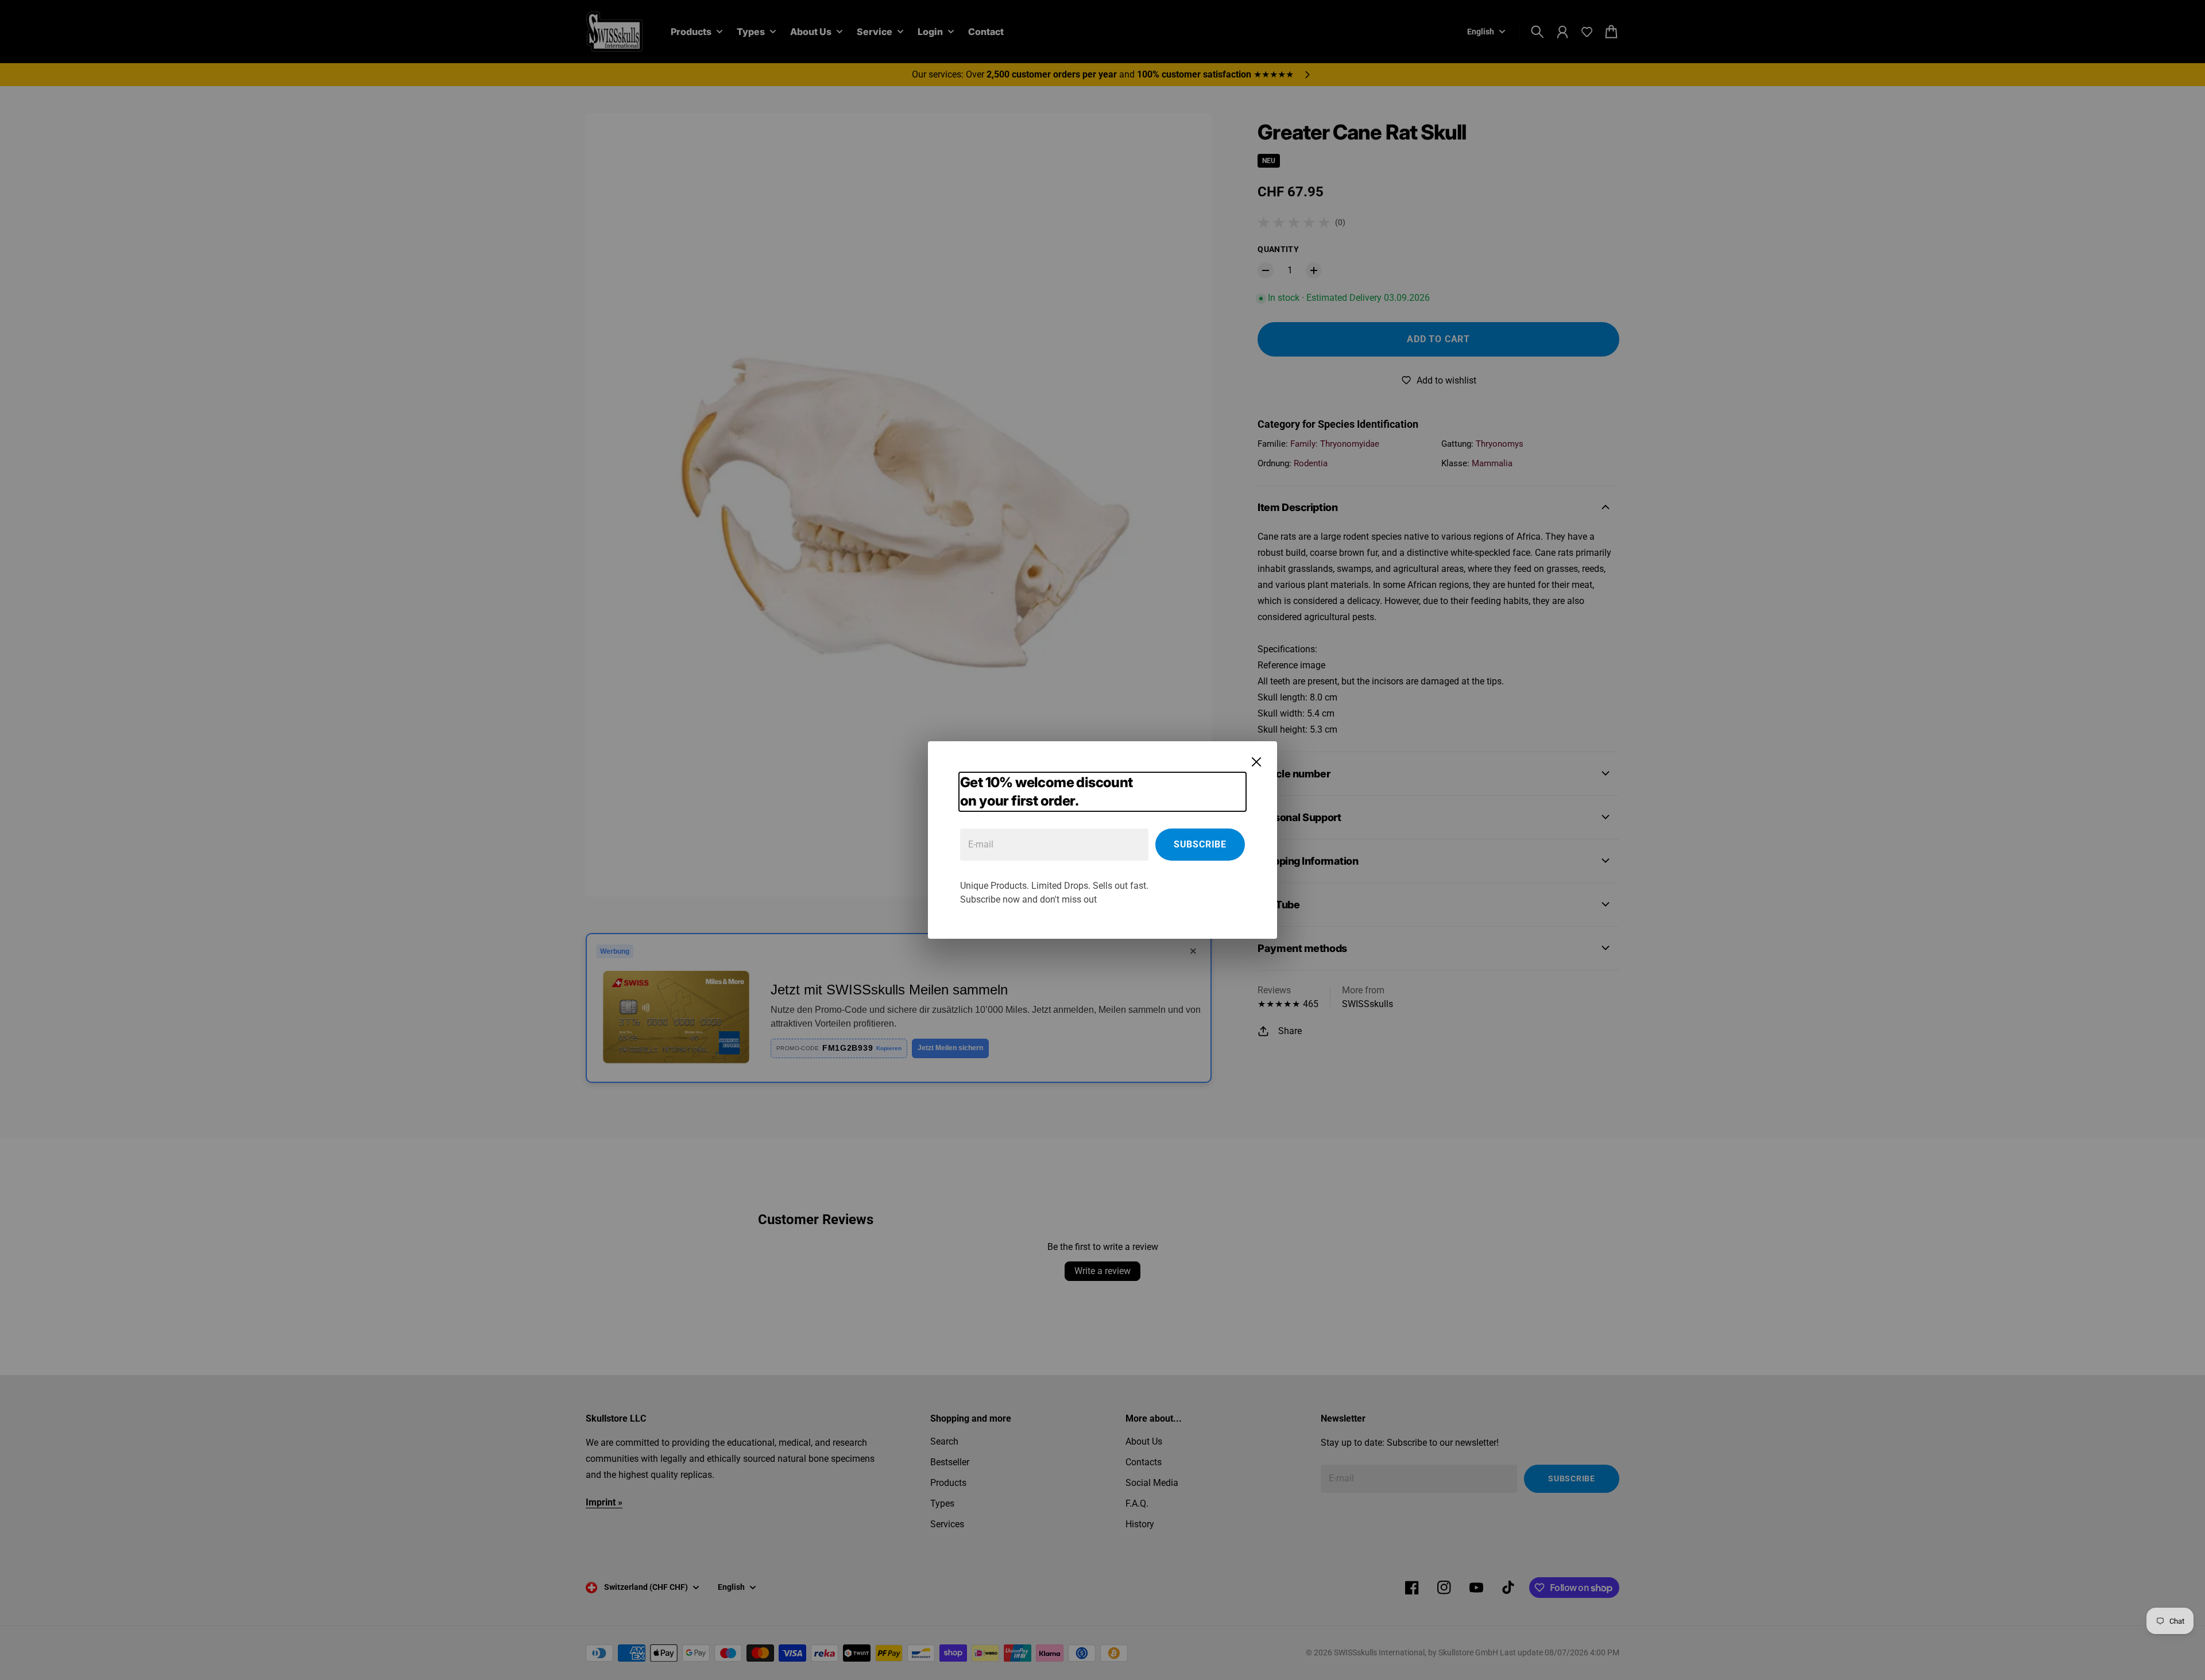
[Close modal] (1256, 762)
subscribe (1200, 844)
